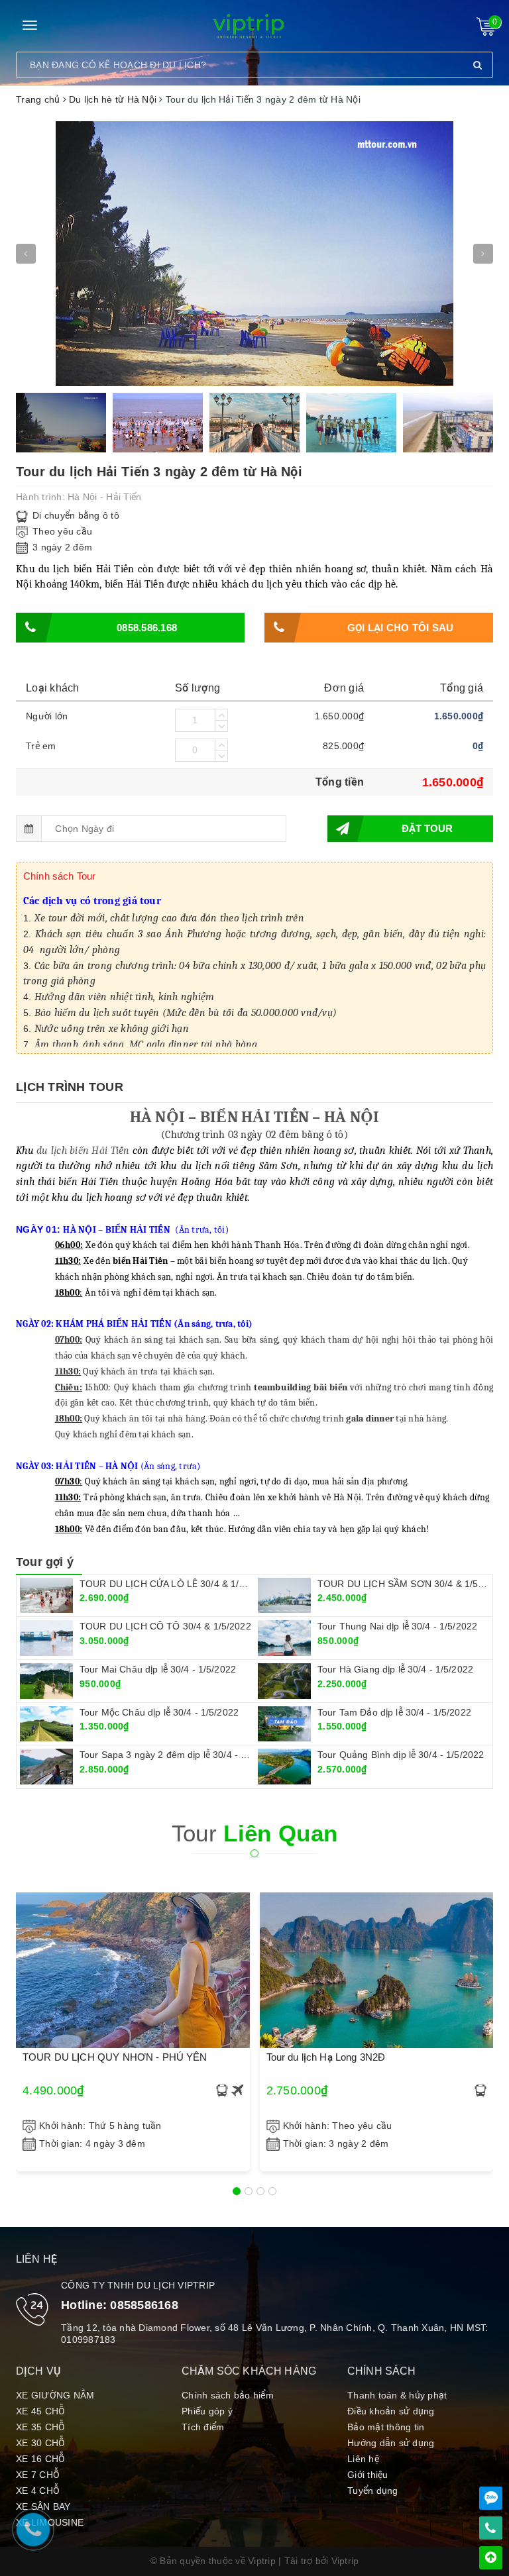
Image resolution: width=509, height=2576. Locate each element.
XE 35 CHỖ (40, 2427)
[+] (221, 715)
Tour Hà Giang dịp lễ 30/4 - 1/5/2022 (395, 1669)
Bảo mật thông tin (386, 2427)
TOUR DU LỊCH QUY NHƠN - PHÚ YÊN (115, 2057)
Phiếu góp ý (207, 2411)
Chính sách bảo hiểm (228, 2395)
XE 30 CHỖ (40, 2443)
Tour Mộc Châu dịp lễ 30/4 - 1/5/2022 (159, 1712)
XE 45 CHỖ (40, 2411)
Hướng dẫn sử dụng (391, 2443)
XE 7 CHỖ (38, 2475)
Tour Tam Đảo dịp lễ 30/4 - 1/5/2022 (394, 1712)
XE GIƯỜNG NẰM (55, 2395)
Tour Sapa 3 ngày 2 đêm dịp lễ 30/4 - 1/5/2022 (179, 1755)
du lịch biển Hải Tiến (83, 1151)
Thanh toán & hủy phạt (397, 2395)
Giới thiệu (368, 2475)
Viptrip (345, 2561)
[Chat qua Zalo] (491, 2498)
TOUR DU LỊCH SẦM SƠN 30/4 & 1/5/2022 (410, 1584)
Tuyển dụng (373, 2491)
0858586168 (144, 2305)
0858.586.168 (147, 628)
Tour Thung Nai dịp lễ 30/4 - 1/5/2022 (397, 1626)
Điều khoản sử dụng (391, 2411)
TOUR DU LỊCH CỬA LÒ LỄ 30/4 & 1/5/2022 (174, 1584)
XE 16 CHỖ (40, 2459)
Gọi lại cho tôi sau (401, 628)
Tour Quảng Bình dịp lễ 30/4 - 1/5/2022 (401, 1755)
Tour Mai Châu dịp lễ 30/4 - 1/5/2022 (158, 1669)
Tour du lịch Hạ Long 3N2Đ (326, 2057)
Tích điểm (203, 2427)
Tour (255, 1833)
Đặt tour (427, 828)
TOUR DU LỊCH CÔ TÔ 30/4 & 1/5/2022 (165, 1626)
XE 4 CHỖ (38, 2491)
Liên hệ (363, 2459)
